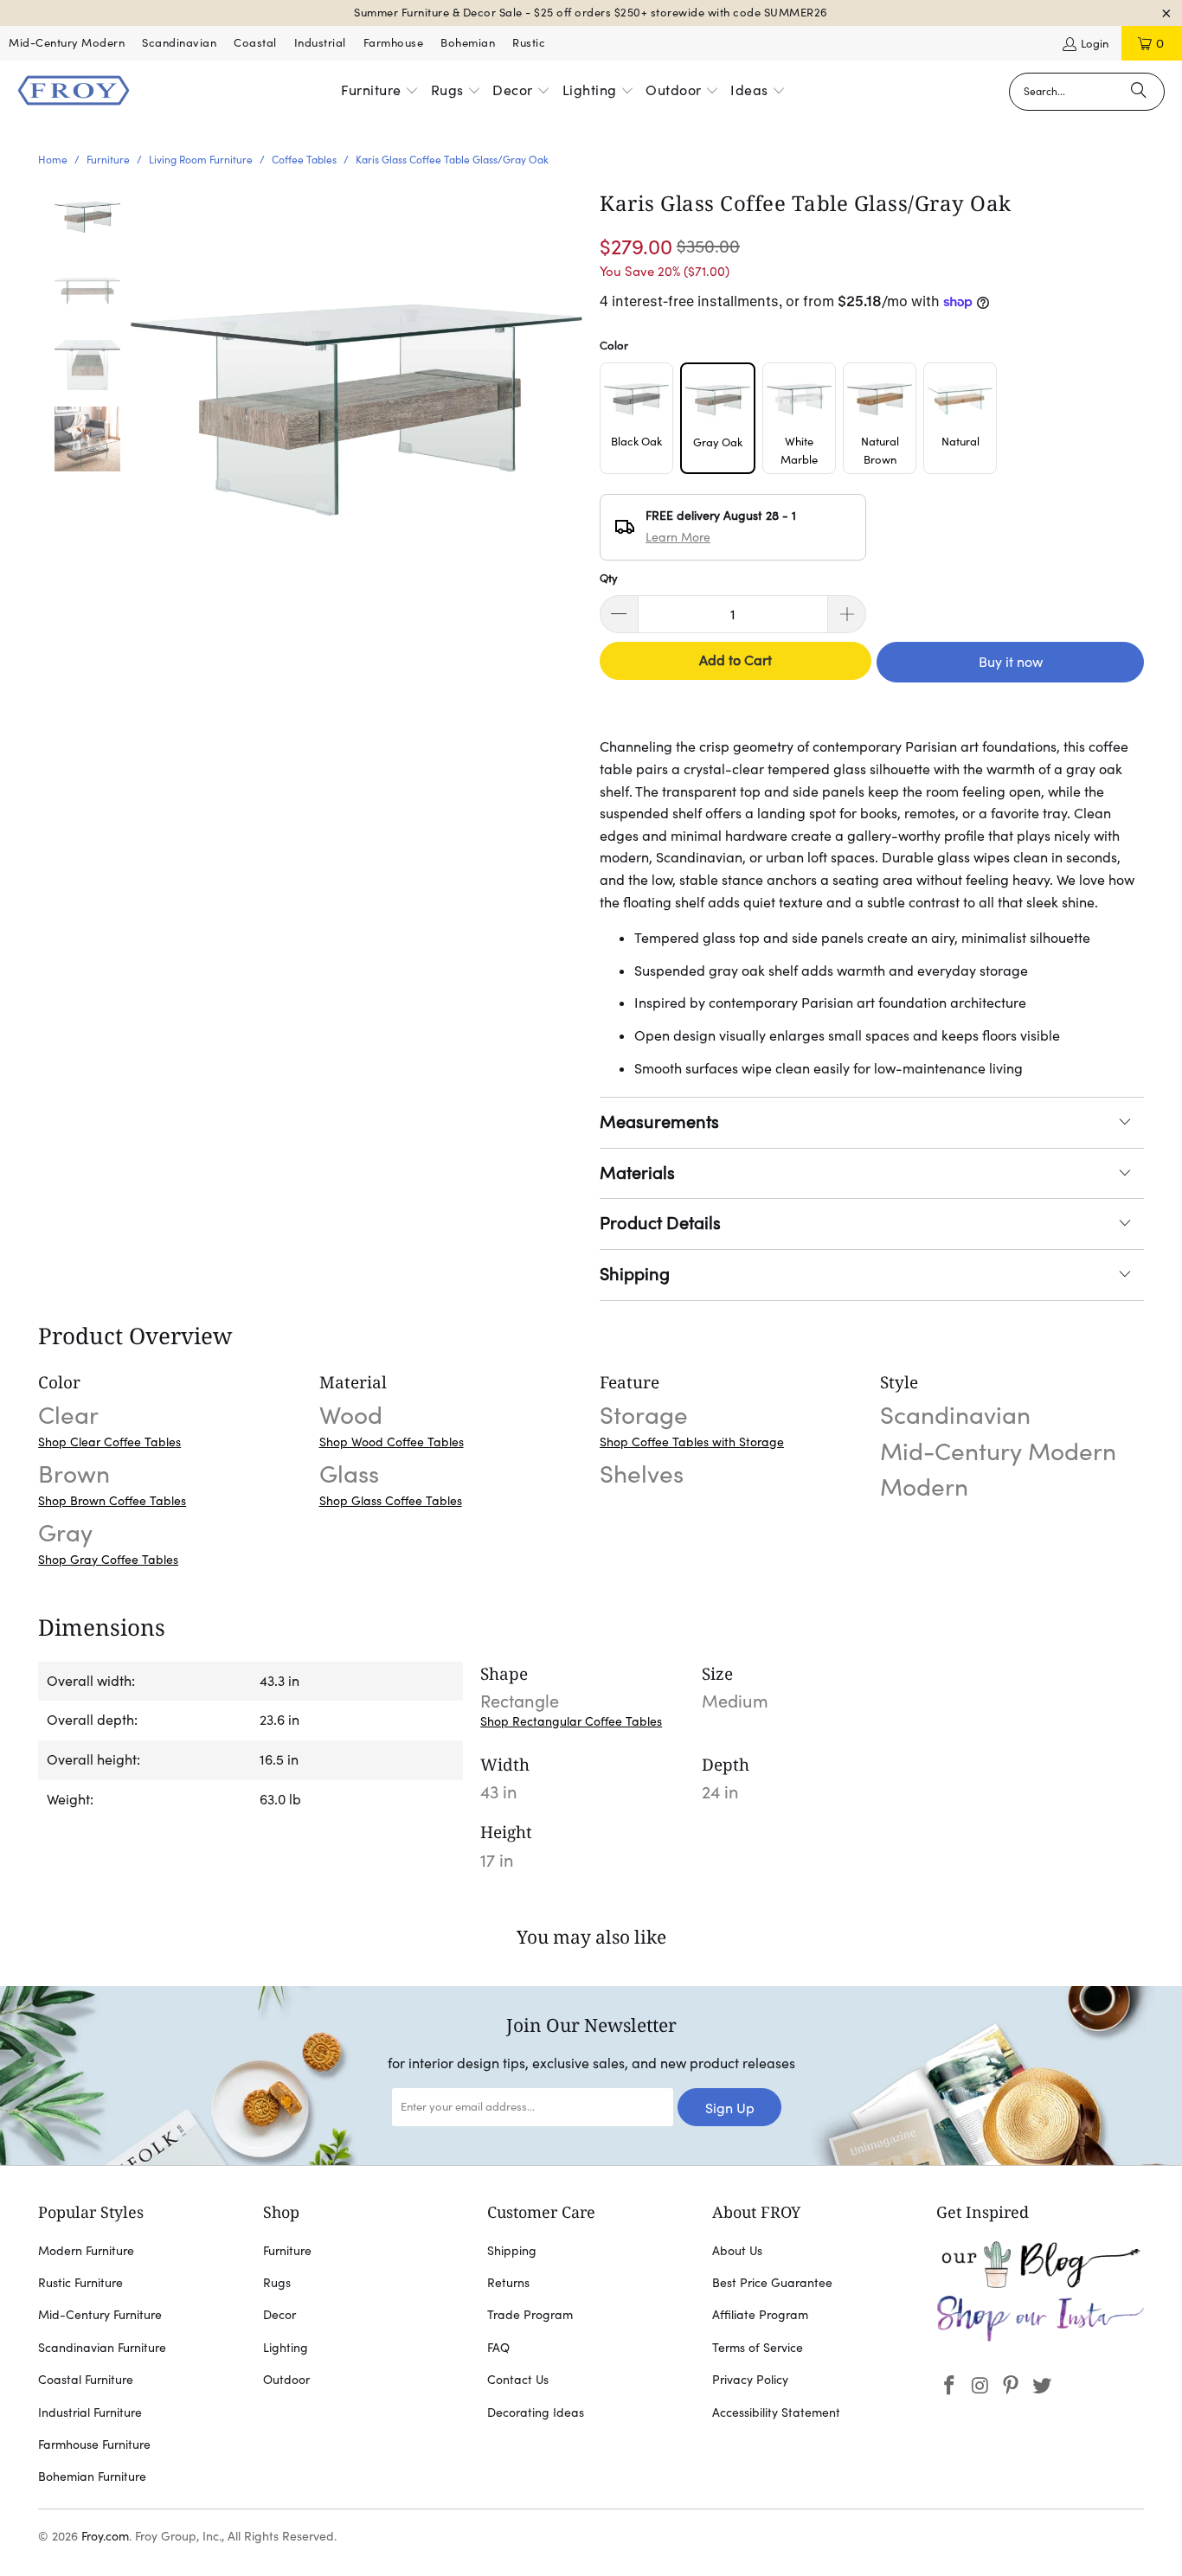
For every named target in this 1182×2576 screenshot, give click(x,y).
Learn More (678, 537)
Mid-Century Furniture (100, 2315)
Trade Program (530, 2315)
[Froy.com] (74, 92)
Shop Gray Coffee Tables (108, 1560)
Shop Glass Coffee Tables (391, 1501)
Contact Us (518, 2380)
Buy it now (1011, 662)
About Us (737, 2251)
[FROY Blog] (1040, 2284)
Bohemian (468, 43)
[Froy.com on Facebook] (949, 2386)
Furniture (287, 2251)
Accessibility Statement (776, 2413)
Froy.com (105, 2536)
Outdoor (286, 2380)
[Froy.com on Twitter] (1042, 2386)
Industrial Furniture (90, 2413)
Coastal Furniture (86, 2380)
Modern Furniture (86, 2251)
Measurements (659, 1122)
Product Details (660, 1223)
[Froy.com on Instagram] (980, 2386)
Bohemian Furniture (92, 2477)
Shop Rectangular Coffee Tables (571, 1721)
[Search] (1139, 92)
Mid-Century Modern (67, 43)
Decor (279, 2315)
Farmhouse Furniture (94, 2445)
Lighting (286, 2348)
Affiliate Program (760, 2315)
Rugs (277, 2283)
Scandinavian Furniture (102, 2348)
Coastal (255, 43)
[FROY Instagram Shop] (1040, 2338)
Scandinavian (179, 43)
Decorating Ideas (536, 2413)
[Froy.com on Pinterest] (1012, 2386)
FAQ (498, 2348)
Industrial (320, 43)
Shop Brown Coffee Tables (112, 1501)
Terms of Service (758, 2348)
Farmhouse (394, 43)
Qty (609, 578)
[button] (380, 92)
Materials (637, 1173)
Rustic (529, 43)
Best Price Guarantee (772, 2283)
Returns (508, 2283)
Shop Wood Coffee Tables (392, 1442)
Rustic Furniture (80, 2283)
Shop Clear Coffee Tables (109, 1442)
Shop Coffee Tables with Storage (692, 1442)
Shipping (635, 1274)
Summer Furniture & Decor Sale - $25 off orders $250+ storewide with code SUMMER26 (591, 13)
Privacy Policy (750, 2380)
